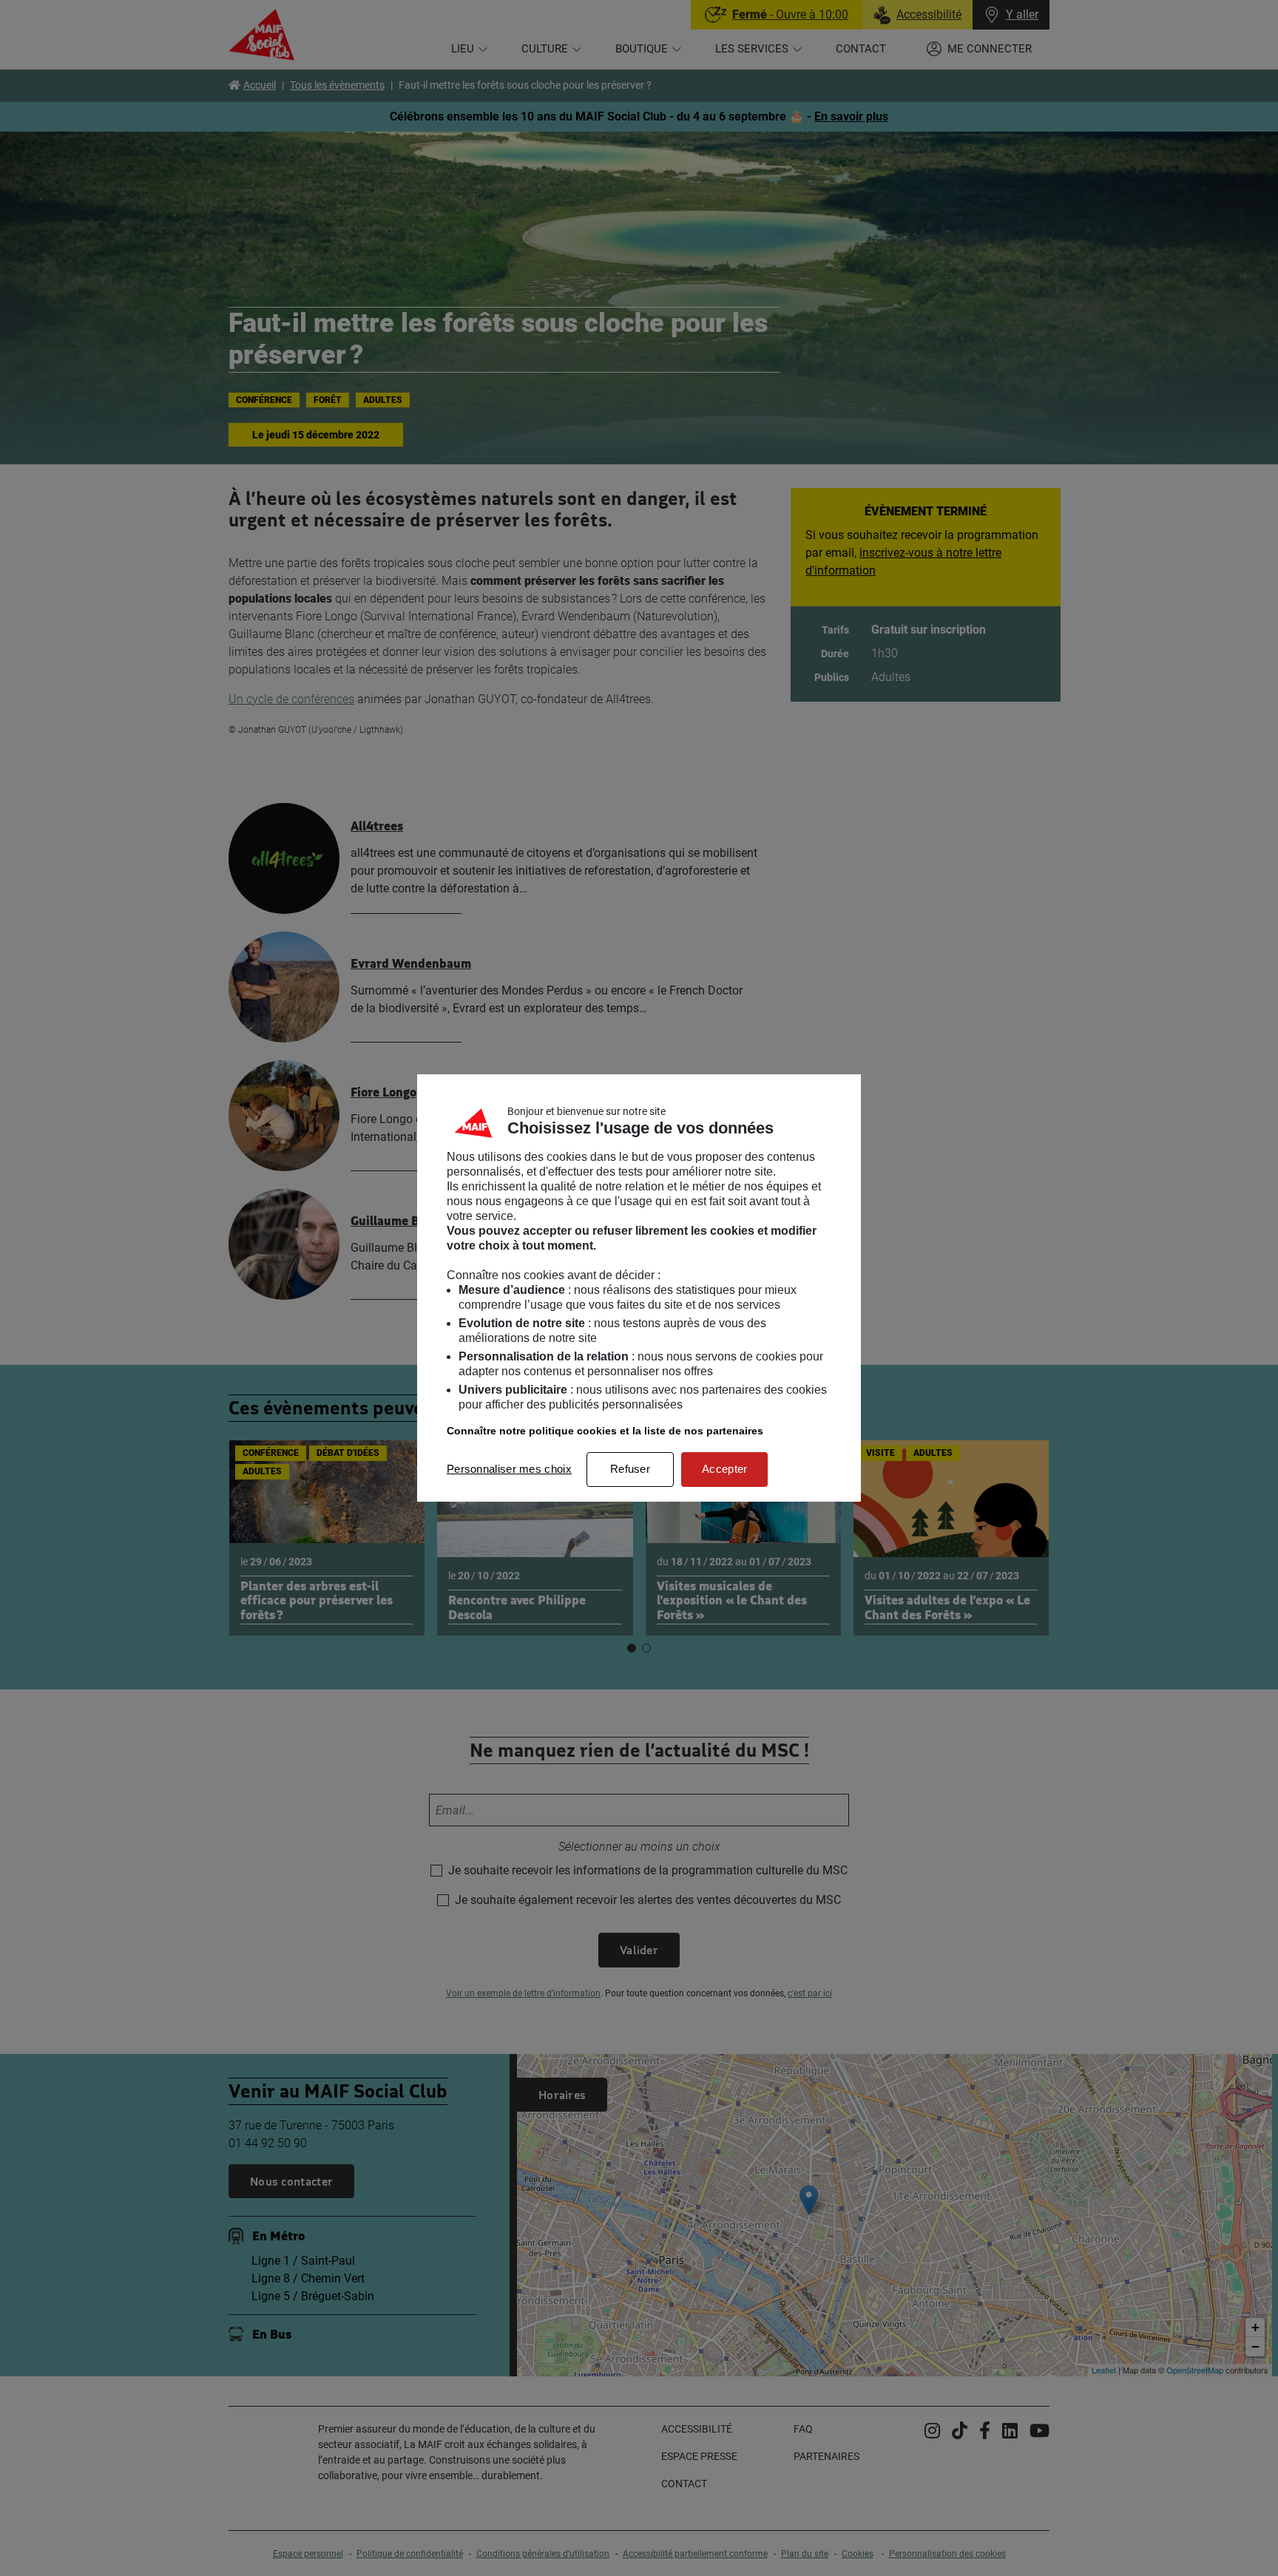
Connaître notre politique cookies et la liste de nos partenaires (605, 1431)
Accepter (724, 1469)
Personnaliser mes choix (509, 1469)
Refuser (630, 1469)
